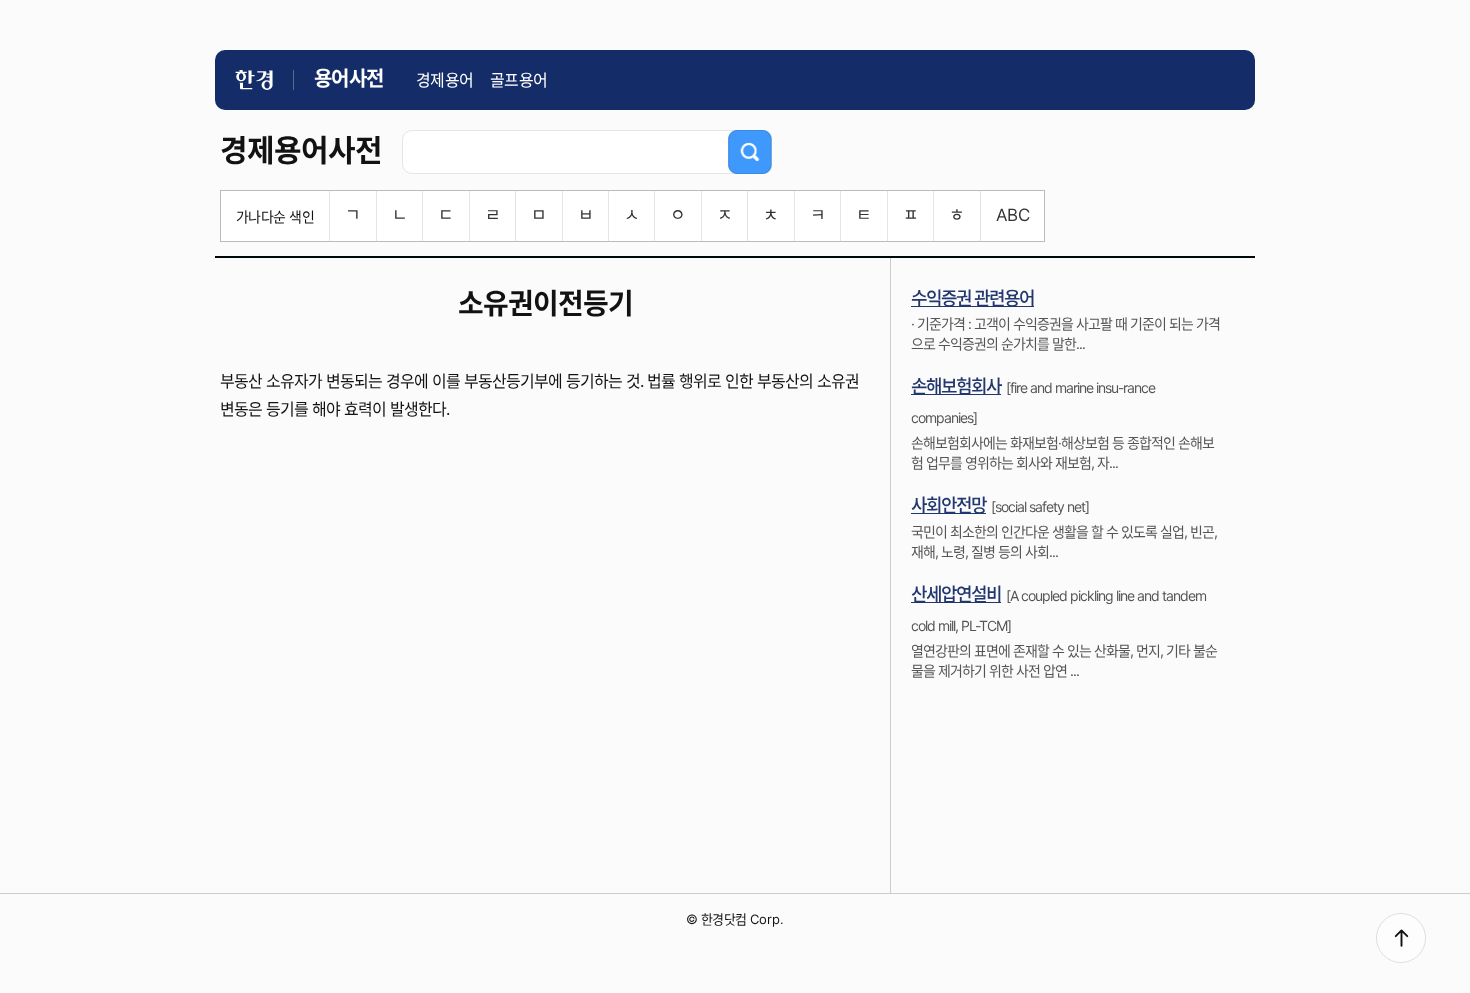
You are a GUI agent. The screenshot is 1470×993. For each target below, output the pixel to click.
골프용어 (519, 80)
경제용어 (445, 80)
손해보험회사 (956, 386)
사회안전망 (948, 505)
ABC (1012, 215)
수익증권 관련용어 (972, 298)
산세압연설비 (956, 594)
